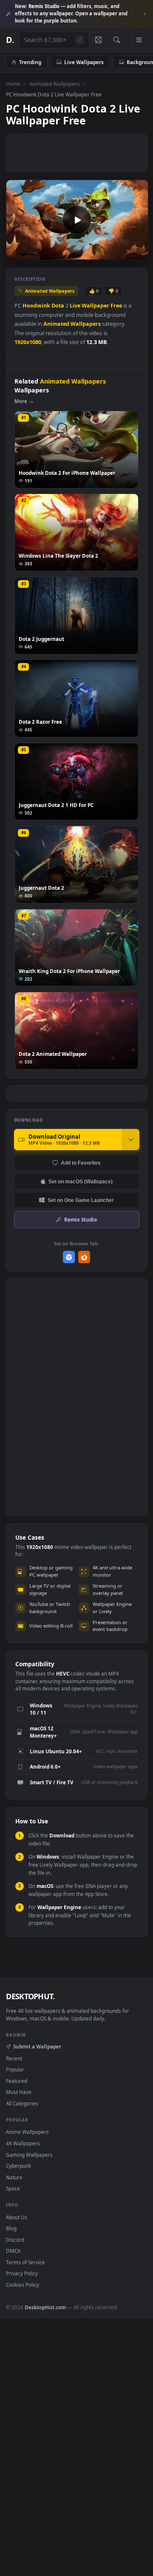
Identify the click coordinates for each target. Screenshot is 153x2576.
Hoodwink (36, 306)
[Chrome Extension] (69, 1257)
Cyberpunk (18, 2166)
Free (116, 306)
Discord (15, 2240)
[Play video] (77, 220)
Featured (17, 2081)
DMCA (13, 2251)
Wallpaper (95, 306)
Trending (30, 62)
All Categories (22, 2103)
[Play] (17, 253)
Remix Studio (81, 1219)
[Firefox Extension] (84, 1257)
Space (13, 2188)
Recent (14, 2058)
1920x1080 (28, 342)
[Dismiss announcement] (144, 14)
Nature (14, 2177)
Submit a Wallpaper (37, 2046)
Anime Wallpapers (27, 2132)
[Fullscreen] (137, 253)
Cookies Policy (23, 2285)
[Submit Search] (117, 40)
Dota (58, 306)
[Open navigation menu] (139, 40)
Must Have (19, 2092)
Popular (15, 2069)
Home (13, 84)
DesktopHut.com (45, 2307)
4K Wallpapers (23, 2143)
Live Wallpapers (84, 62)
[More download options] (131, 1140)
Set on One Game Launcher (81, 1200)
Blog (11, 2228)
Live (75, 306)
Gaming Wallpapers (29, 2155)
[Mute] (123, 253)
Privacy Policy (22, 2273)
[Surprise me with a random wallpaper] (98, 40)
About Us (17, 2217)
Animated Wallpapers (55, 84)
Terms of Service (25, 2262)
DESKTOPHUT (30, 1996)
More (21, 401)
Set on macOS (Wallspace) (81, 1181)
